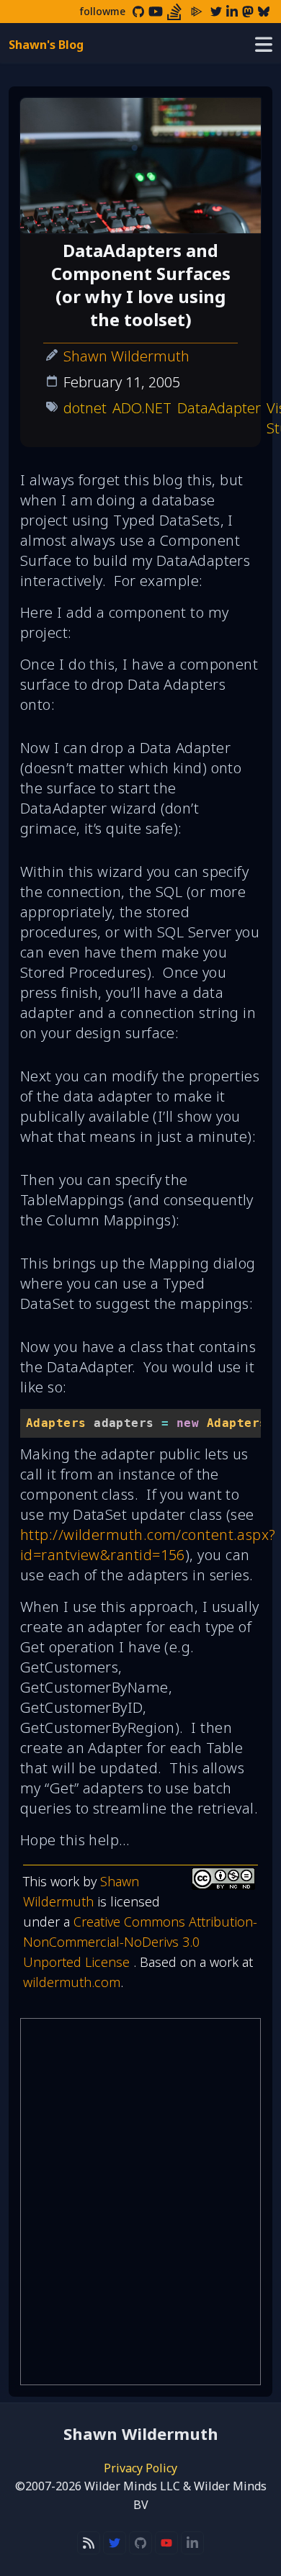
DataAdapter (219, 408)
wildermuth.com (72, 1982)
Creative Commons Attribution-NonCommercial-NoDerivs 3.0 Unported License (140, 1942)
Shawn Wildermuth (126, 356)
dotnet (85, 408)
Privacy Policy (140, 2468)
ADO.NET (142, 408)
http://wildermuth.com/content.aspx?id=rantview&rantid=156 (148, 1545)
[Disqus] (140, 2202)
